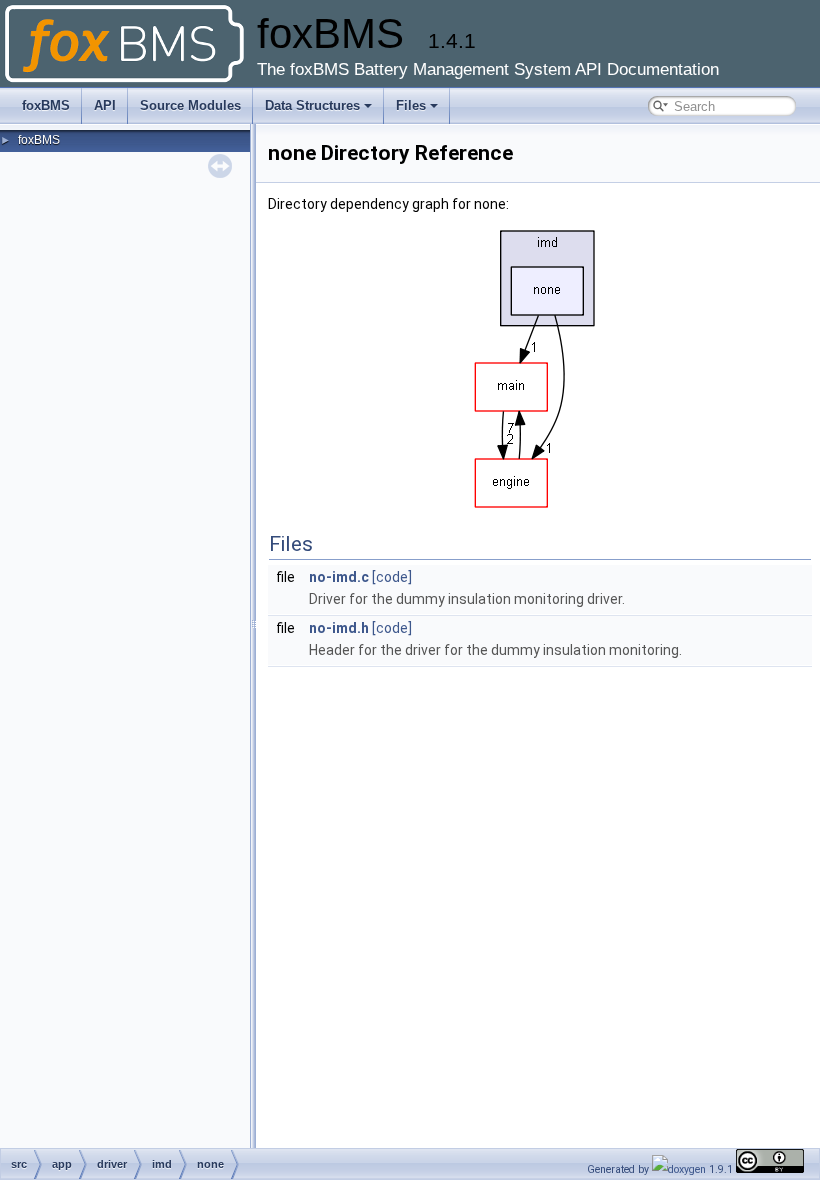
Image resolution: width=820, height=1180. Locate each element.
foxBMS (46, 105)
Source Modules (190, 105)
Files (411, 105)
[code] (392, 577)
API (105, 105)
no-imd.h (339, 628)
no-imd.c (339, 577)
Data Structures (312, 105)
